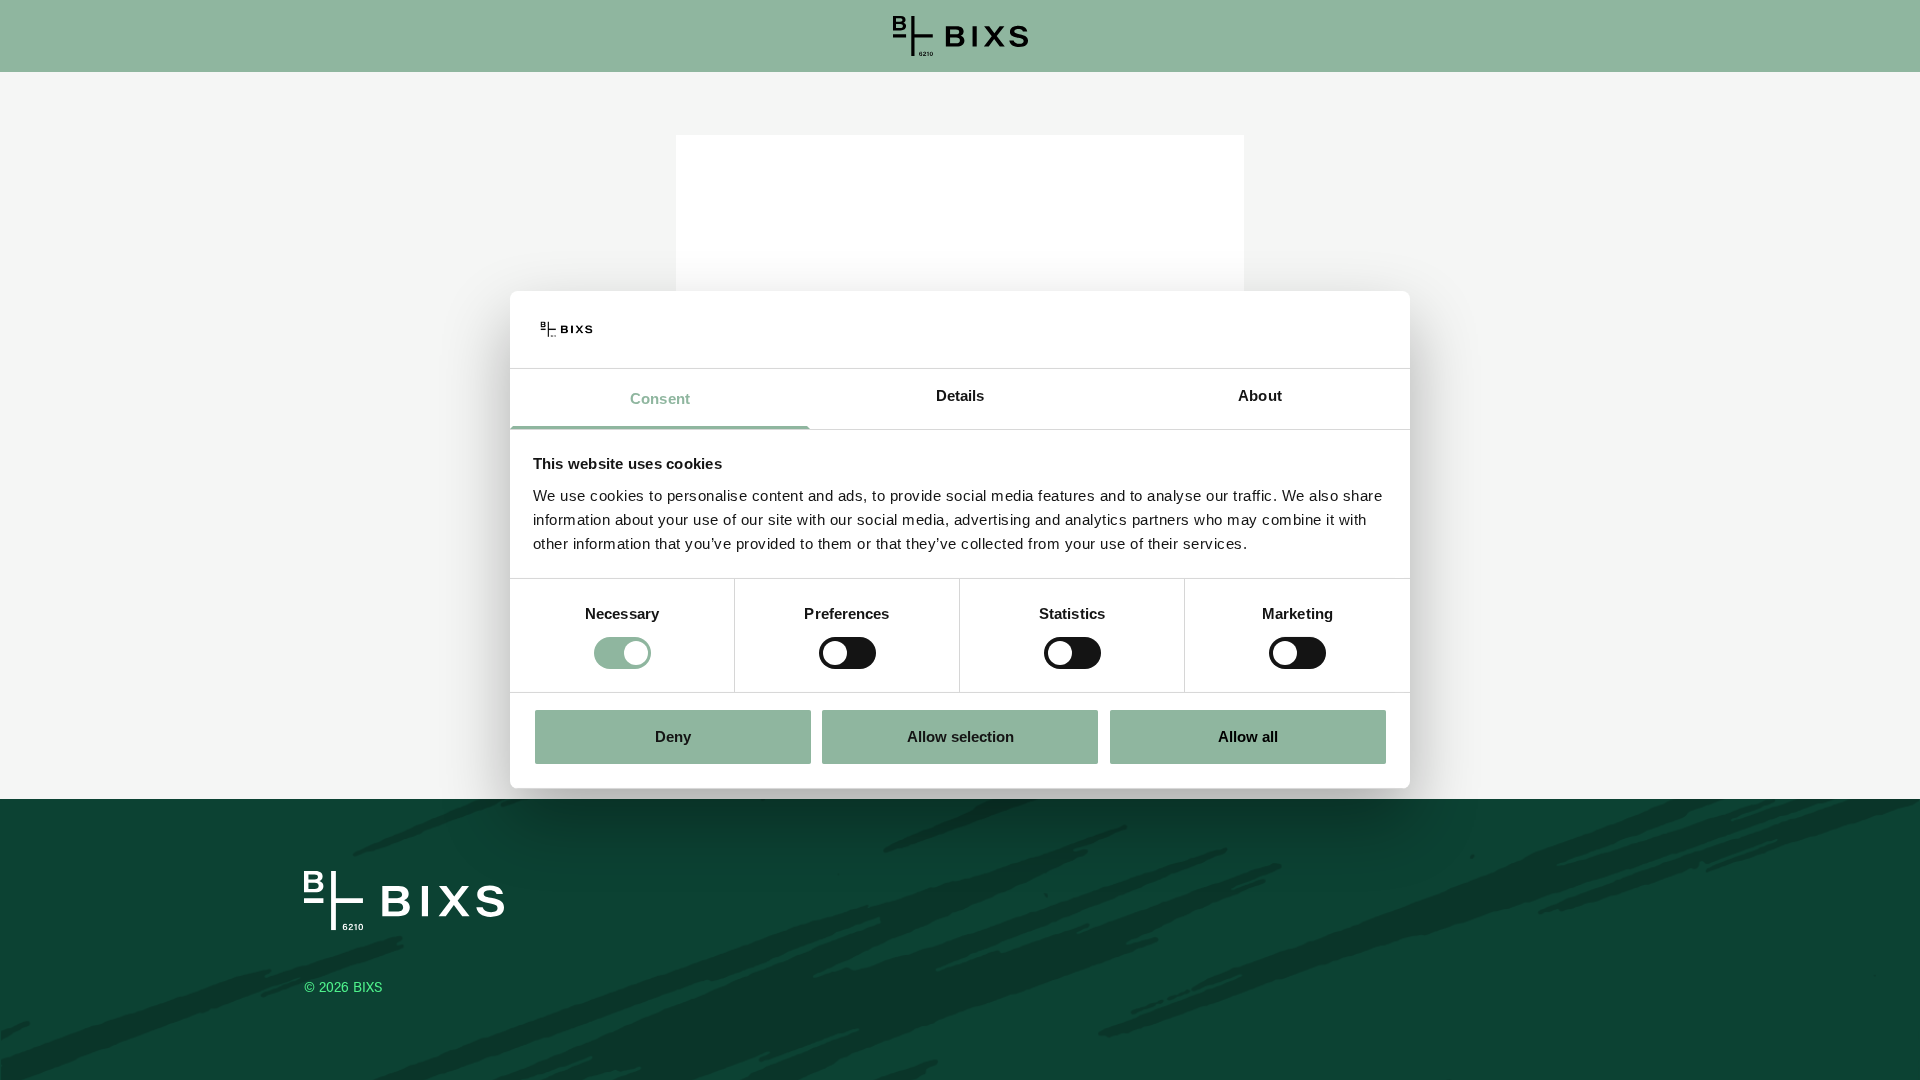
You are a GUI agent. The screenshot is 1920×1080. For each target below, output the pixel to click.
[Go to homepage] (960, 36)
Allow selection (960, 736)
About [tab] (1260, 395)
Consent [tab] (660, 398)
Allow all (1248, 736)
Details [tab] (960, 395)
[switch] (847, 653)
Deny (673, 736)
